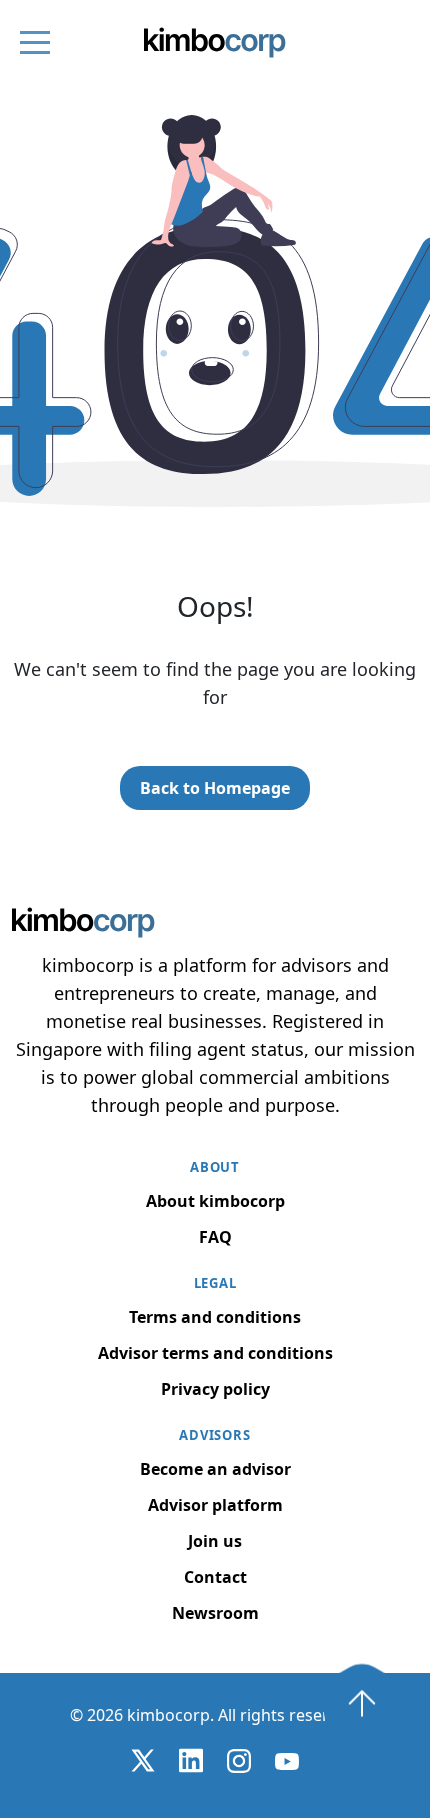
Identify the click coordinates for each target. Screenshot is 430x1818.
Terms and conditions (215, 1317)
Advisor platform (215, 1505)
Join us (215, 1541)
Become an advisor (215, 1469)
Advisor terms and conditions (215, 1353)
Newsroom (215, 1613)
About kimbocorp (215, 1201)
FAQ (215, 1237)
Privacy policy (215, 1389)
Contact (215, 1577)
